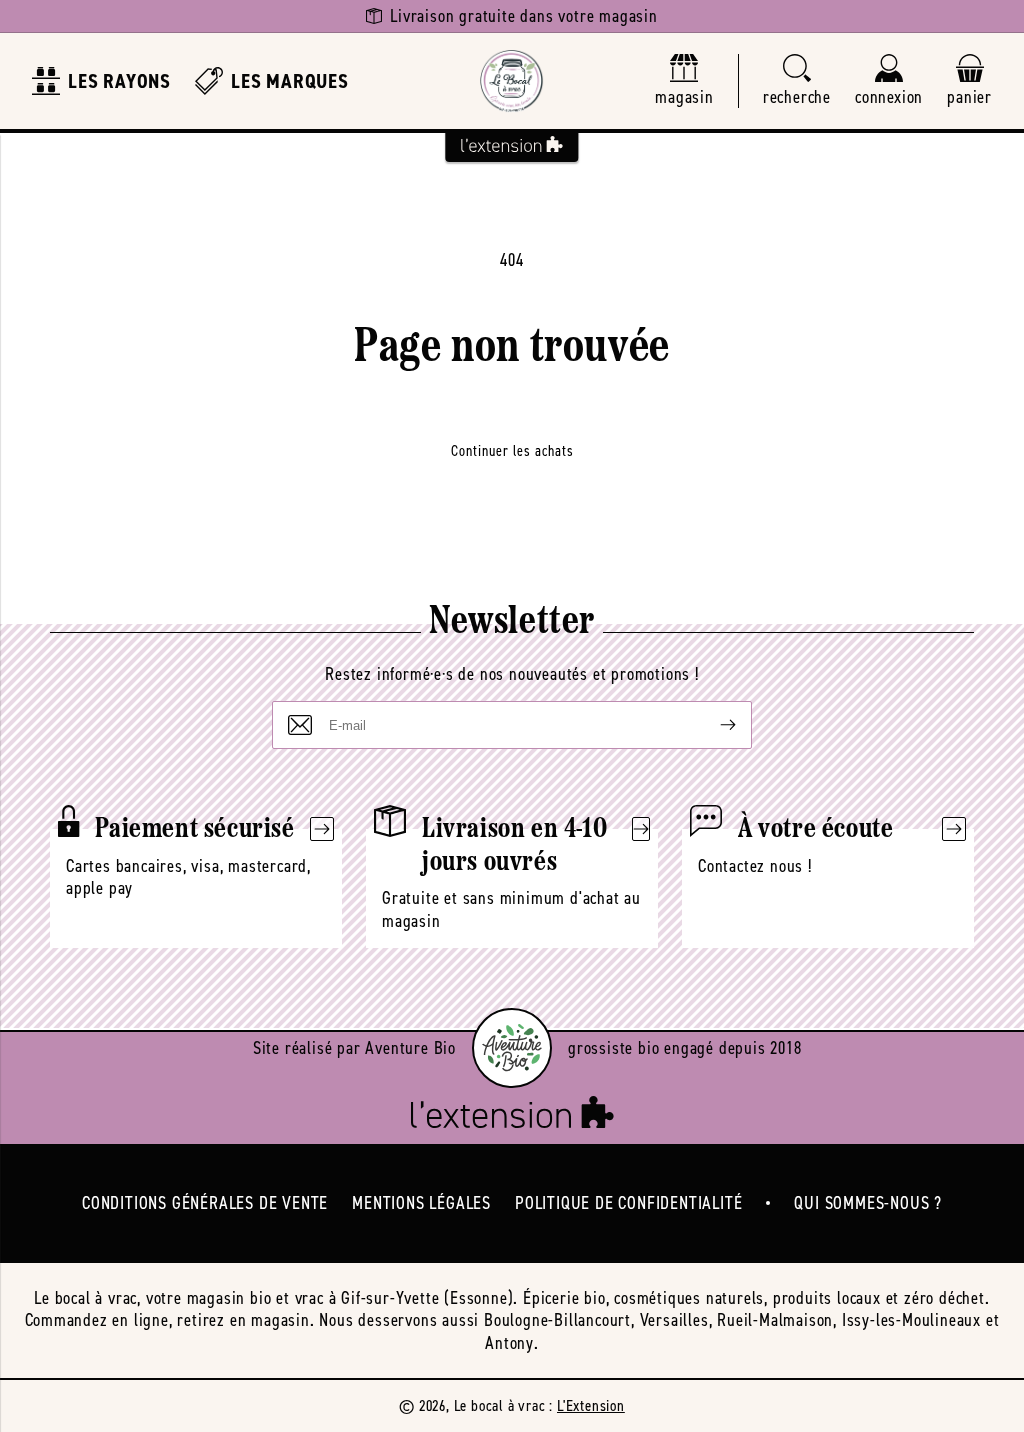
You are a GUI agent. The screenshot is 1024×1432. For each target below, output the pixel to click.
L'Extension (591, 1405)
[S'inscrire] (712, 725)
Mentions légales (421, 1203)
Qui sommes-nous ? (868, 1203)
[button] (797, 81)
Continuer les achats (512, 451)
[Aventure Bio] (512, 1048)
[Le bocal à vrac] (512, 81)
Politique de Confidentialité (628, 1203)
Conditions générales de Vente (205, 1203)
